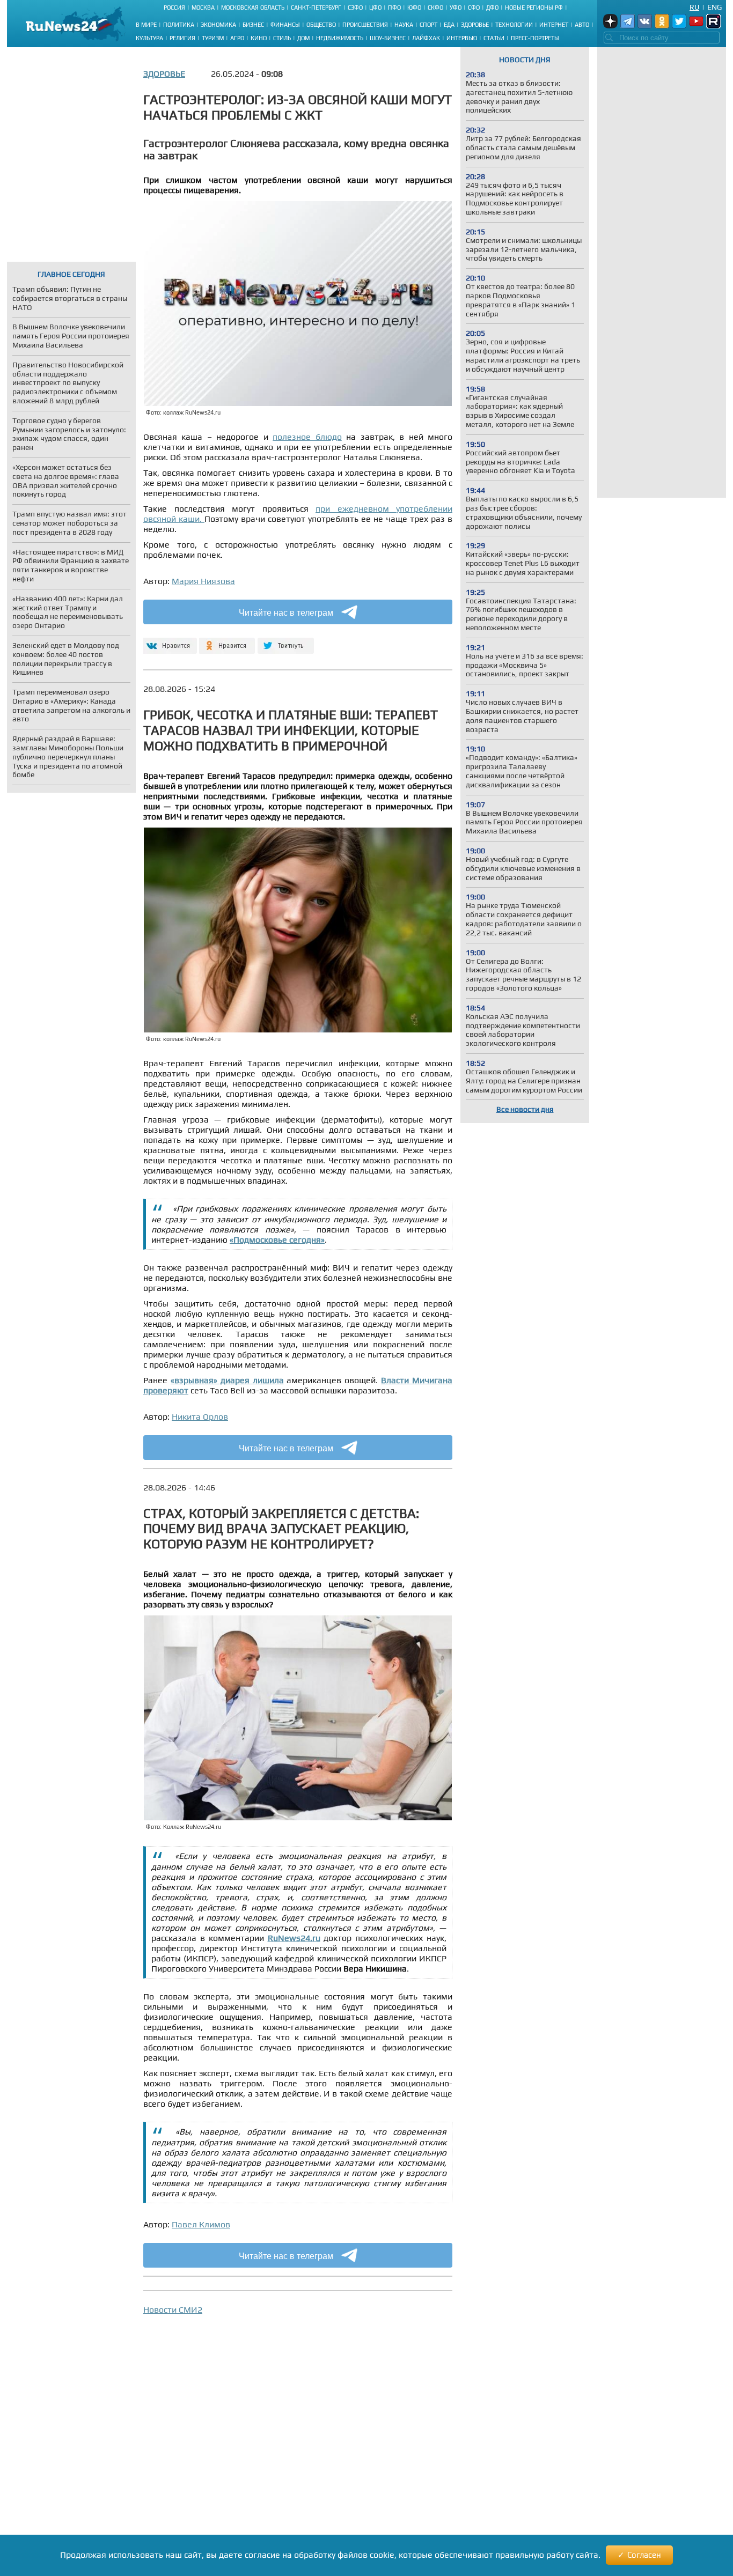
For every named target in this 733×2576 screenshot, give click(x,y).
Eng (714, 7)
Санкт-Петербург (316, 8)
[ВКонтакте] (169, 641)
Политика (179, 25)
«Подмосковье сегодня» (277, 1240)
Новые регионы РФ (534, 8)
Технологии (514, 25)
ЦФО (375, 8)
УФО (456, 8)
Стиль (282, 38)
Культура (149, 38)
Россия (174, 8)
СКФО (435, 8)
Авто (582, 25)
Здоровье (475, 25)
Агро (237, 38)
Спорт (428, 25)
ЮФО (414, 8)
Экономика (218, 25)
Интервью (462, 38)
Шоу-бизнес (388, 38)
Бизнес (253, 25)
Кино (259, 38)
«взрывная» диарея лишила (227, 1380)
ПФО (394, 8)
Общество (321, 25)
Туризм (213, 38)
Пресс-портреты (535, 38)
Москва (203, 8)
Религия (182, 38)
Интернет (554, 25)
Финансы (285, 25)
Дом (303, 38)
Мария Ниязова (203, 581)
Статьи (494, 38)
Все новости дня (525, 1109)
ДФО (492, 8)
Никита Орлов (200, 1417)
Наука (404, 25)
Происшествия (365, 25)
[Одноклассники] (227, 641)
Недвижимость (340, 38)
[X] (286, 641)
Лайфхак (426, 38)
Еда (449, 25)
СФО (474, 8)
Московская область (253, 8)
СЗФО (355, 8)
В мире (146, 25)
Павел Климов (201, 2224)
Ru (694, 7)
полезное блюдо (307, 437)
